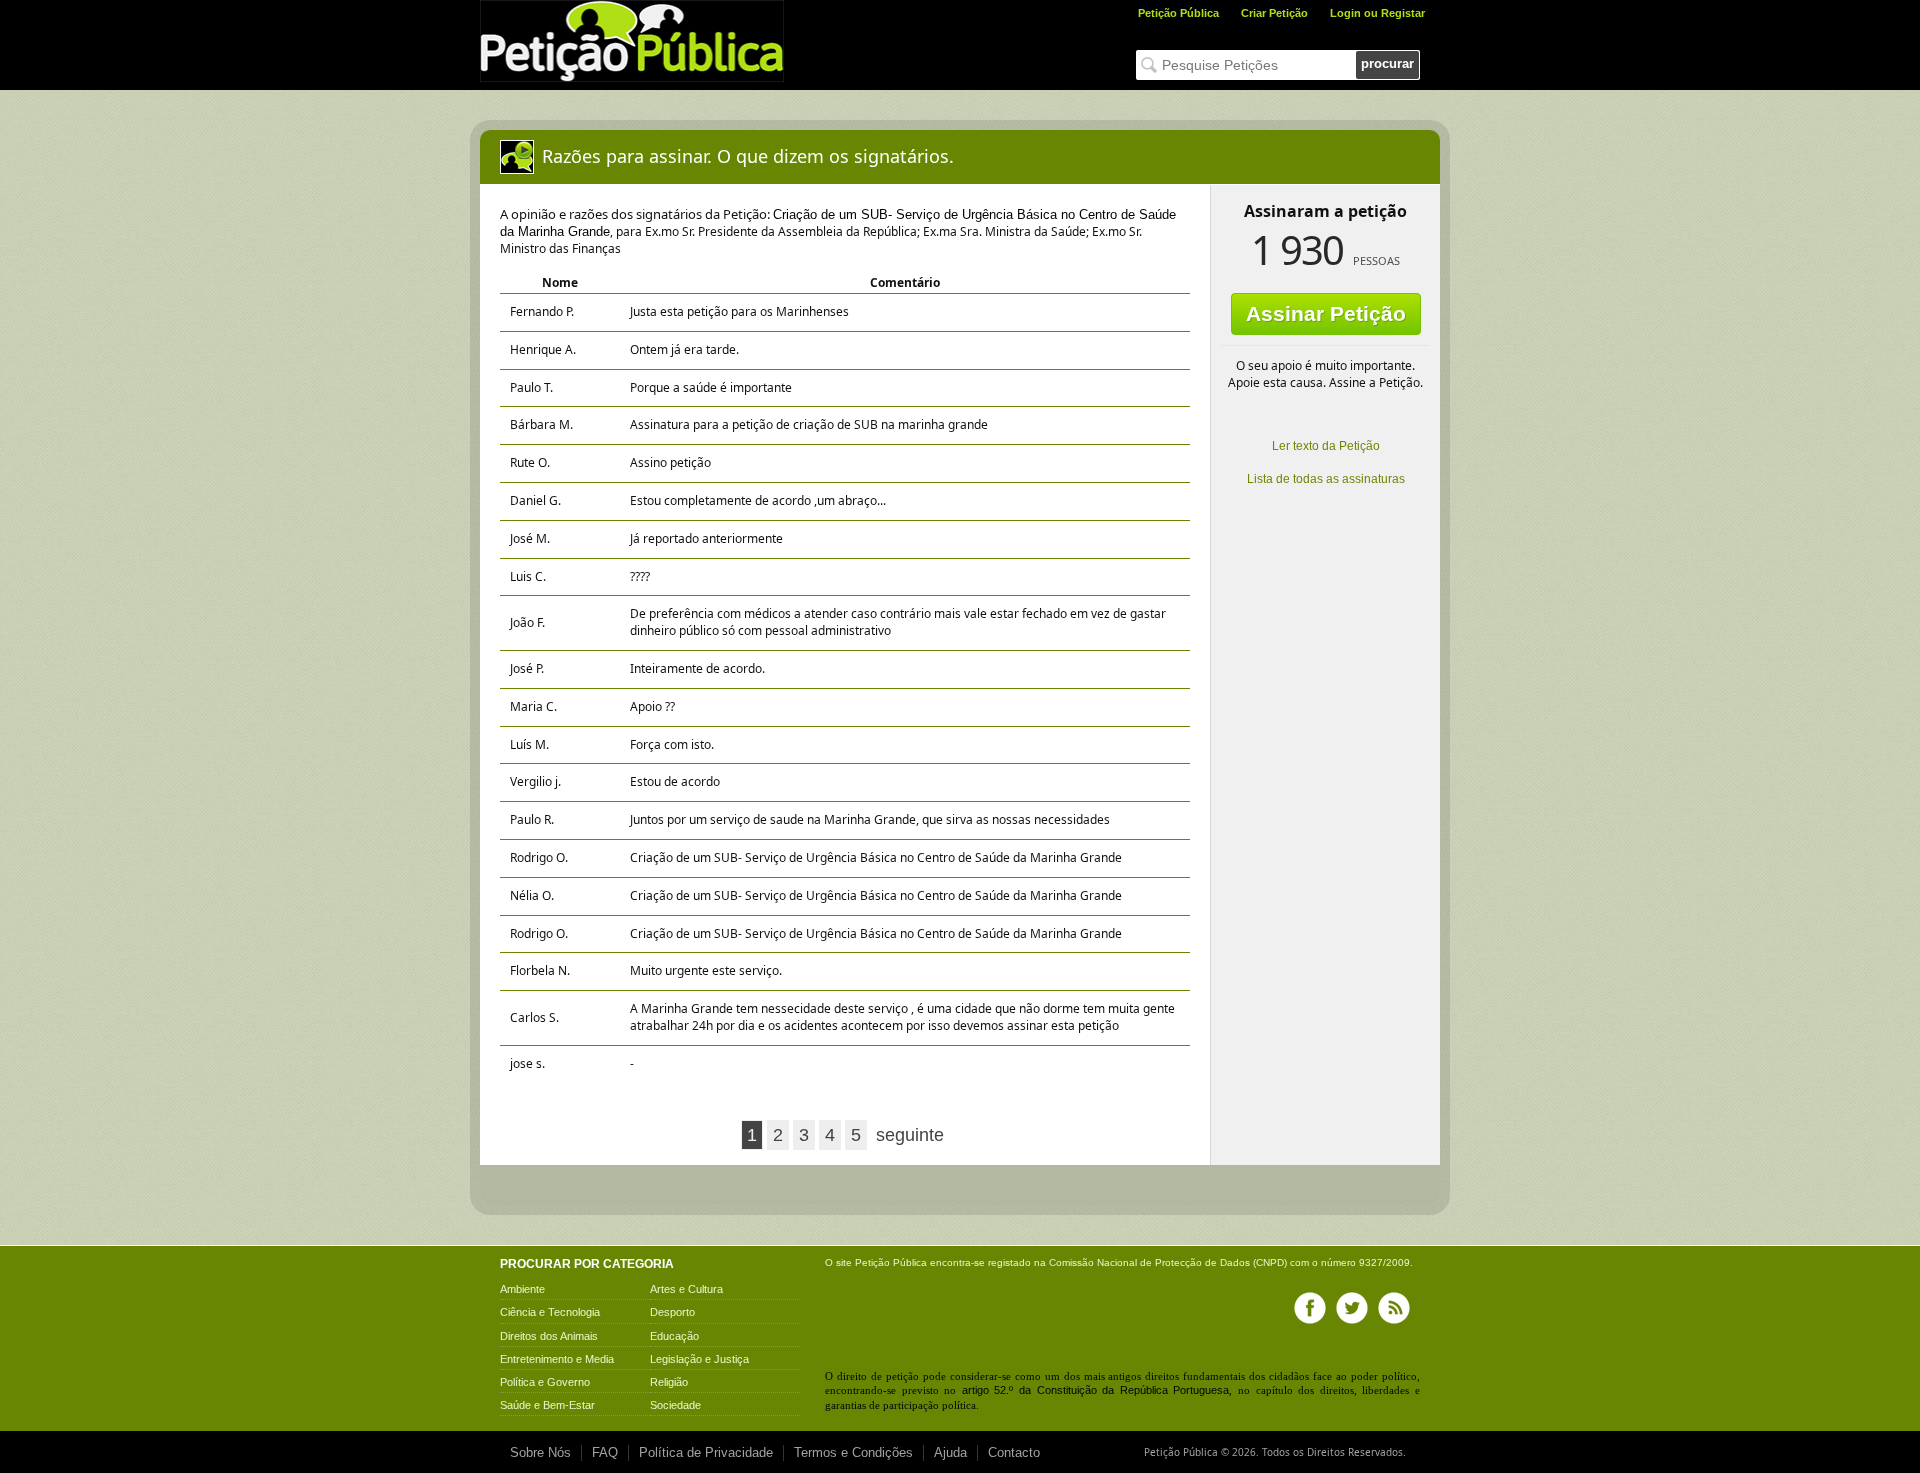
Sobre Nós (540, 1452)
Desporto (672, 1312)
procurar (1387, 63)
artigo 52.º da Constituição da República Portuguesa (1096, 1390)
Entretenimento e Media (557, 1359)
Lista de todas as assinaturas (1326, 479)
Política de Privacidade (706, 1452)
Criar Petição (1274, 13)
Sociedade (675, 1405)
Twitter (1352, 1308)
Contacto (1014, 1452)
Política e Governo (545, 1382)
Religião (669, 1382)
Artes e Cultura (686, 1289)
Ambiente (522, 1289)
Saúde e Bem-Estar (547, 1405)
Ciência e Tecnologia (550, 1312)
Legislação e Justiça (699, 1359)
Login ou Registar (1377, 13)
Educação (674, 1336)
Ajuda (950, 1452)
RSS (1394, 1308)
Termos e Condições (853, 1452)
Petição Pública (1178, 13)
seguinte (910, 1135)
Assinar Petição (1326, 313)
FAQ (605, 1452)
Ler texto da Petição (1326, 446)
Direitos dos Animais (549, 1336)
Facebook (1310, 1308)
